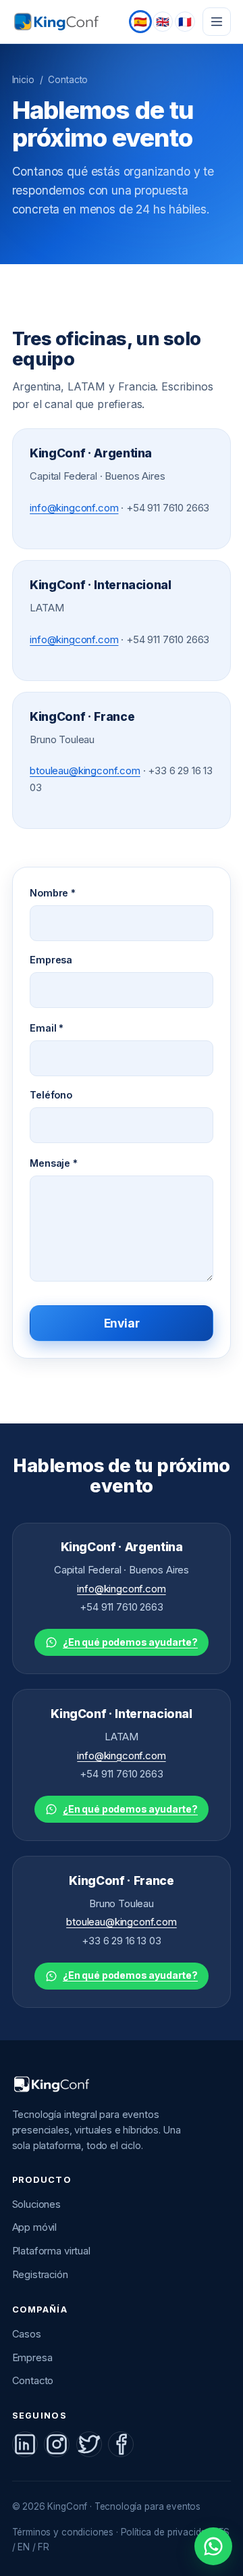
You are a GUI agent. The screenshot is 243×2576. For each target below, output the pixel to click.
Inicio (23, 80)
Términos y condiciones (63, 2532)
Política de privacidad (166, 2532)
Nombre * (53, 893)
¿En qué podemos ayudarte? (130, 1642)
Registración (40, 2275)
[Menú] (217, 22)
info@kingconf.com (74, 508)
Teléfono (51, 1095)
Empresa (51, 960)
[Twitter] (89, 2444)
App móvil (35, 2227)
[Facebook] (121, 2444)
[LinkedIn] (25, 2444)
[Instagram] (57, 2444)
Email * (47, 1028)
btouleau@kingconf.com (85, 771)
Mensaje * (54, 1163)
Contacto (33, 2381)
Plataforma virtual (51, 2251)
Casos (27, 2334)
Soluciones (36, 2204)
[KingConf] (59, 22)
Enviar (122, 1323)
